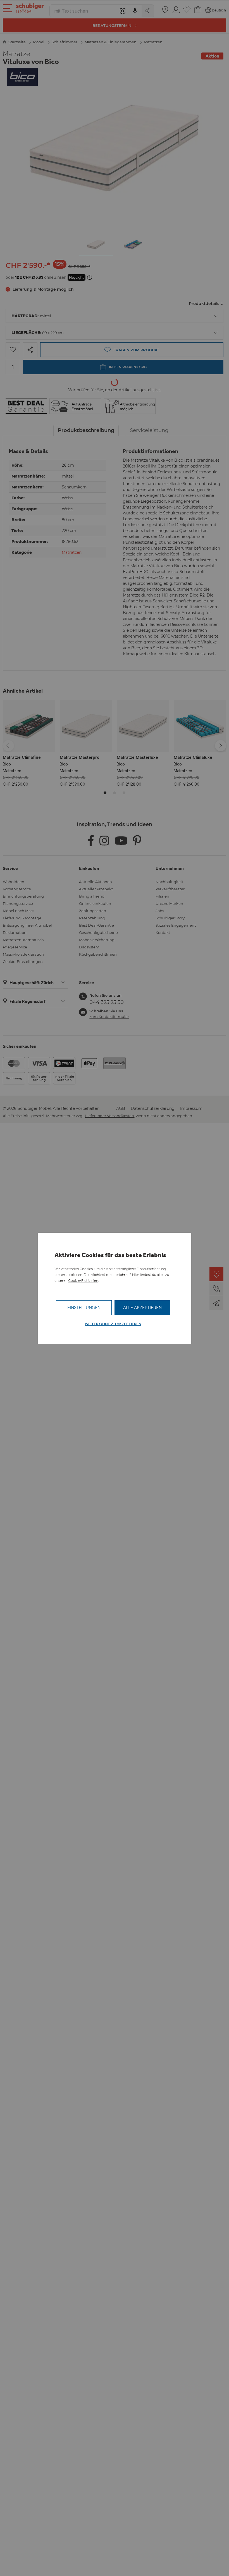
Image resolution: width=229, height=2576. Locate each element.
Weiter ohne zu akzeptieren (113, 1324)
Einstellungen (84, 1308)
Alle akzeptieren (142, 1308)
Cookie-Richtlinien (83, 1281)
